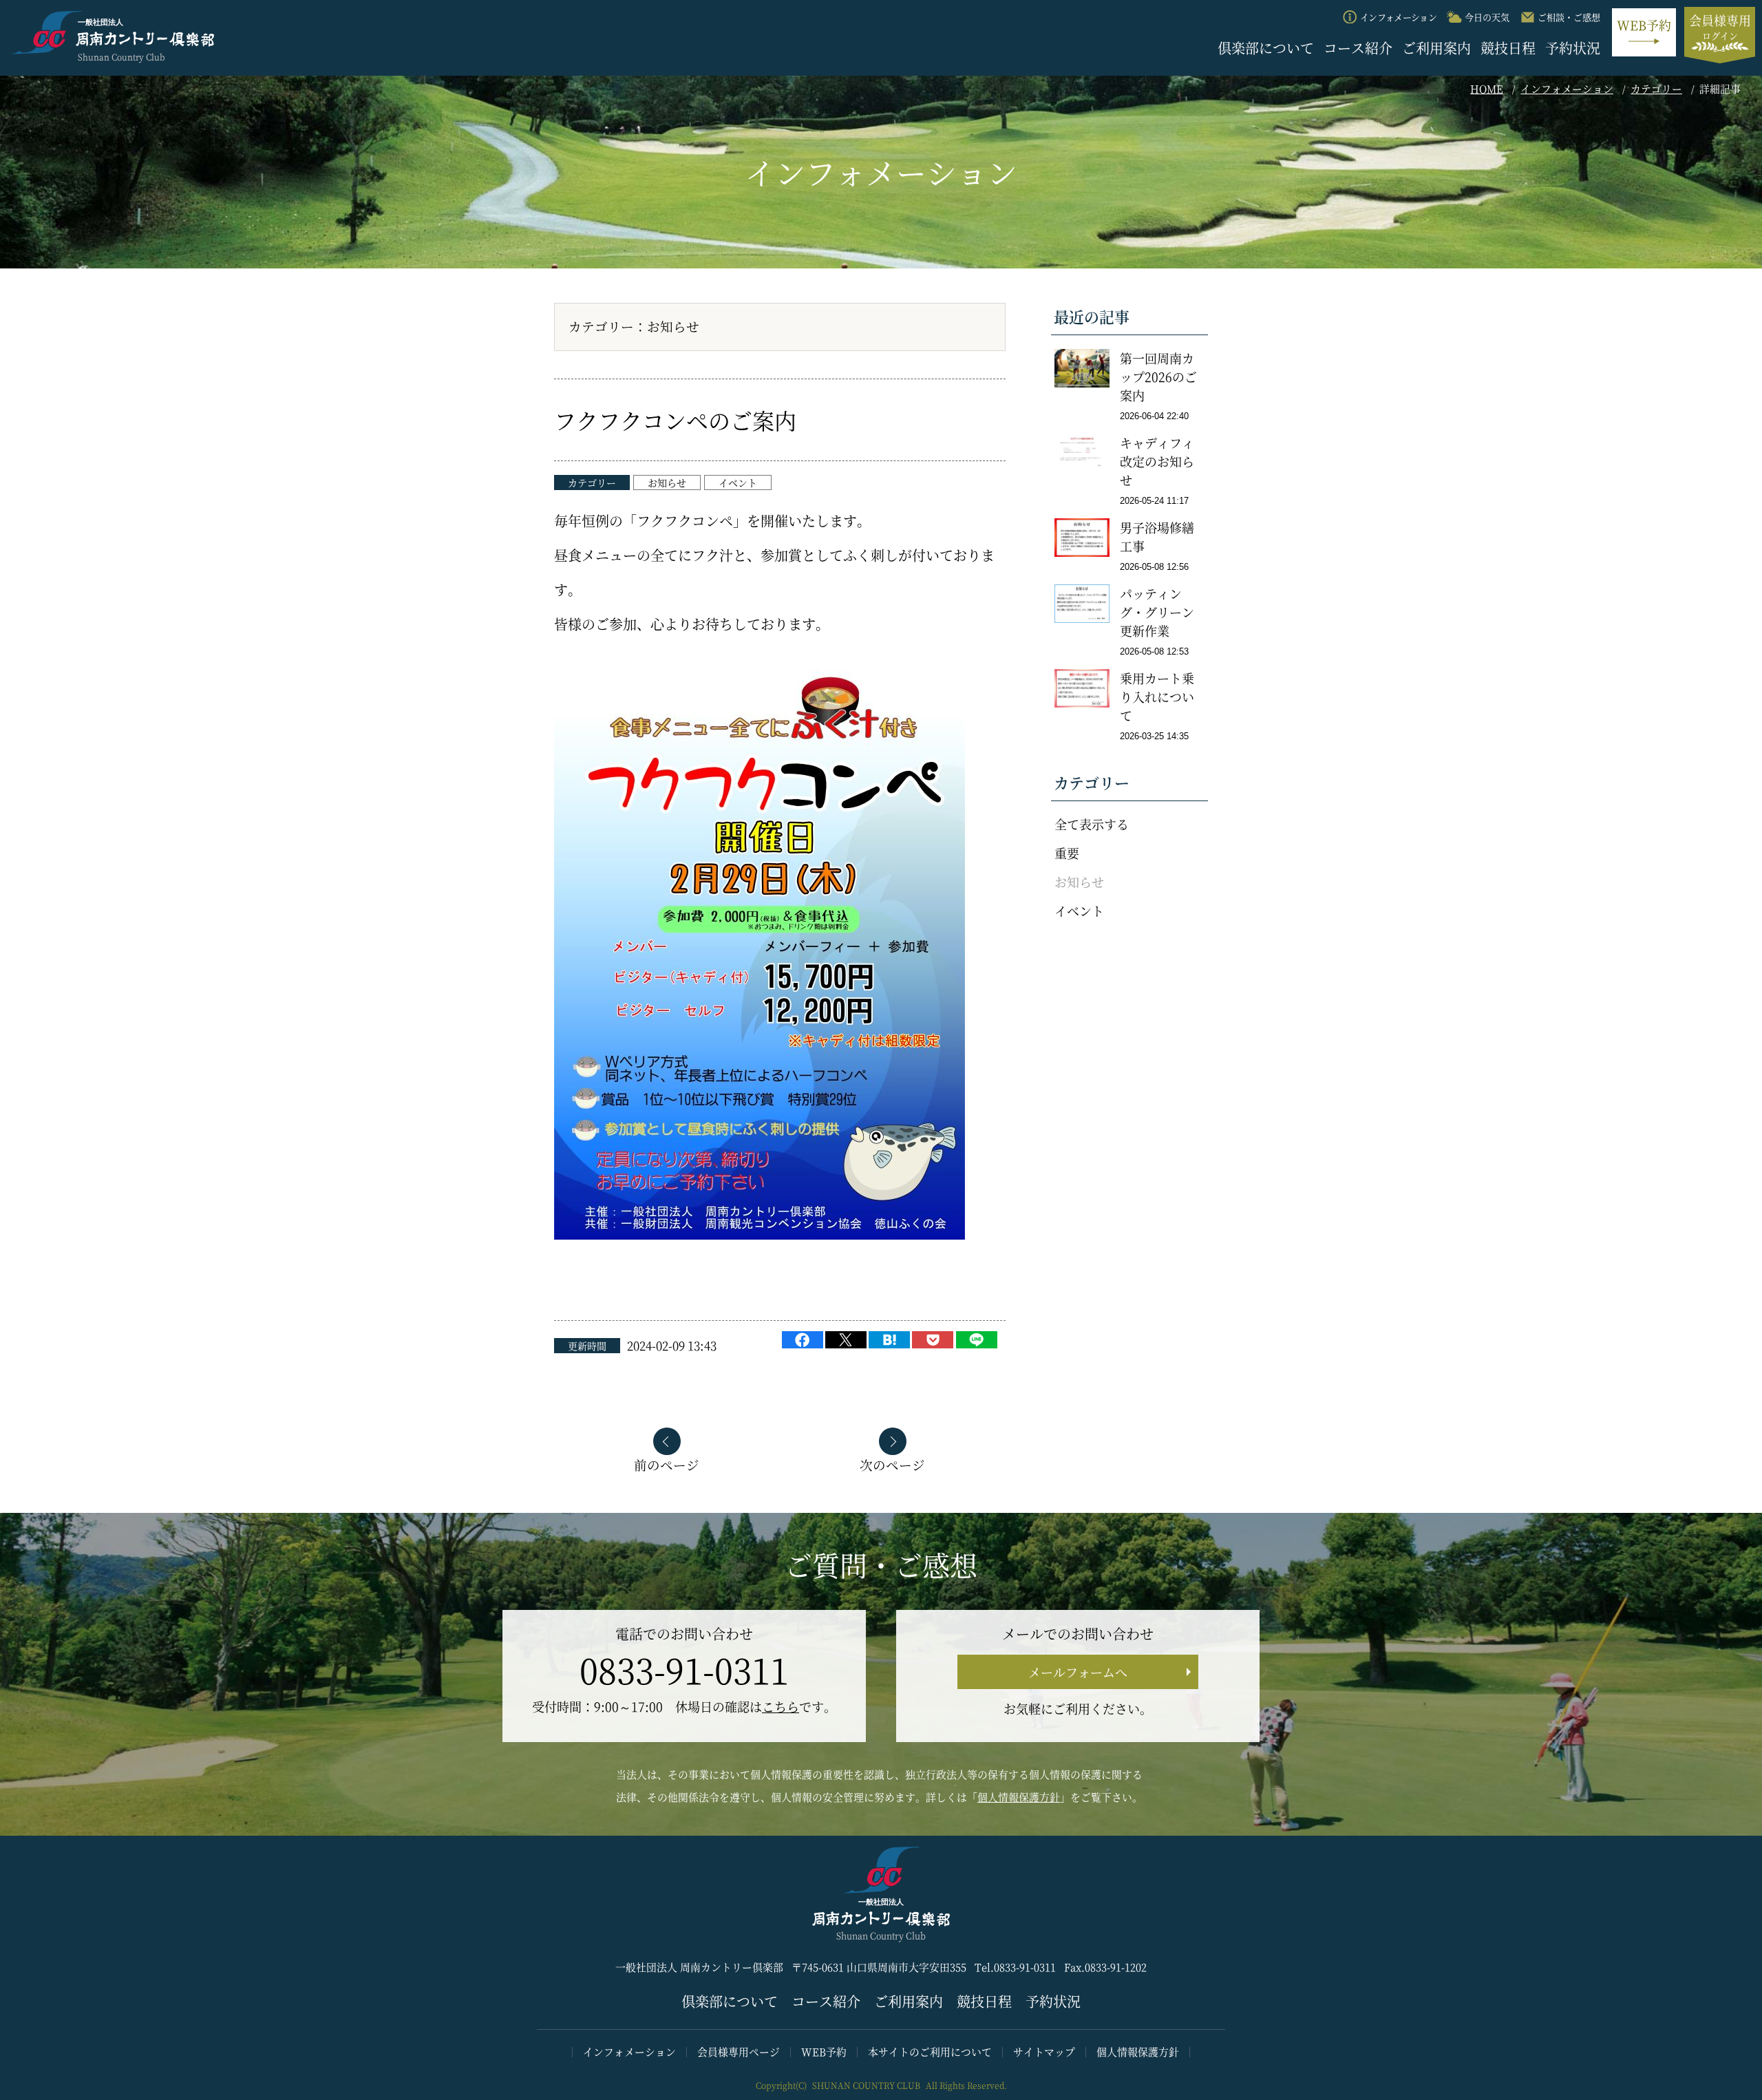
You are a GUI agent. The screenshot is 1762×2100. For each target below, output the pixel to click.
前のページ (667, 1464)
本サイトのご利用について (930, 2051)
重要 (1067, 853)
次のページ (892, 1464)
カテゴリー (1656, 88)
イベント (738, 482)
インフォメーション (1567, 88)
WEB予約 (824, 2051)
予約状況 (1573, 48)
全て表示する (1092, 824)
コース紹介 (1358, 48)
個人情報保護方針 (1019, 1797)
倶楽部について (1266, 48)
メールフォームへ (1078, 1672)
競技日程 (1508, 48)
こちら (781, 1706)
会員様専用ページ (739, 2051)
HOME (1487, 88)
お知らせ (667, 482)
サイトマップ (1044, 2051)
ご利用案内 (1436, 48)
